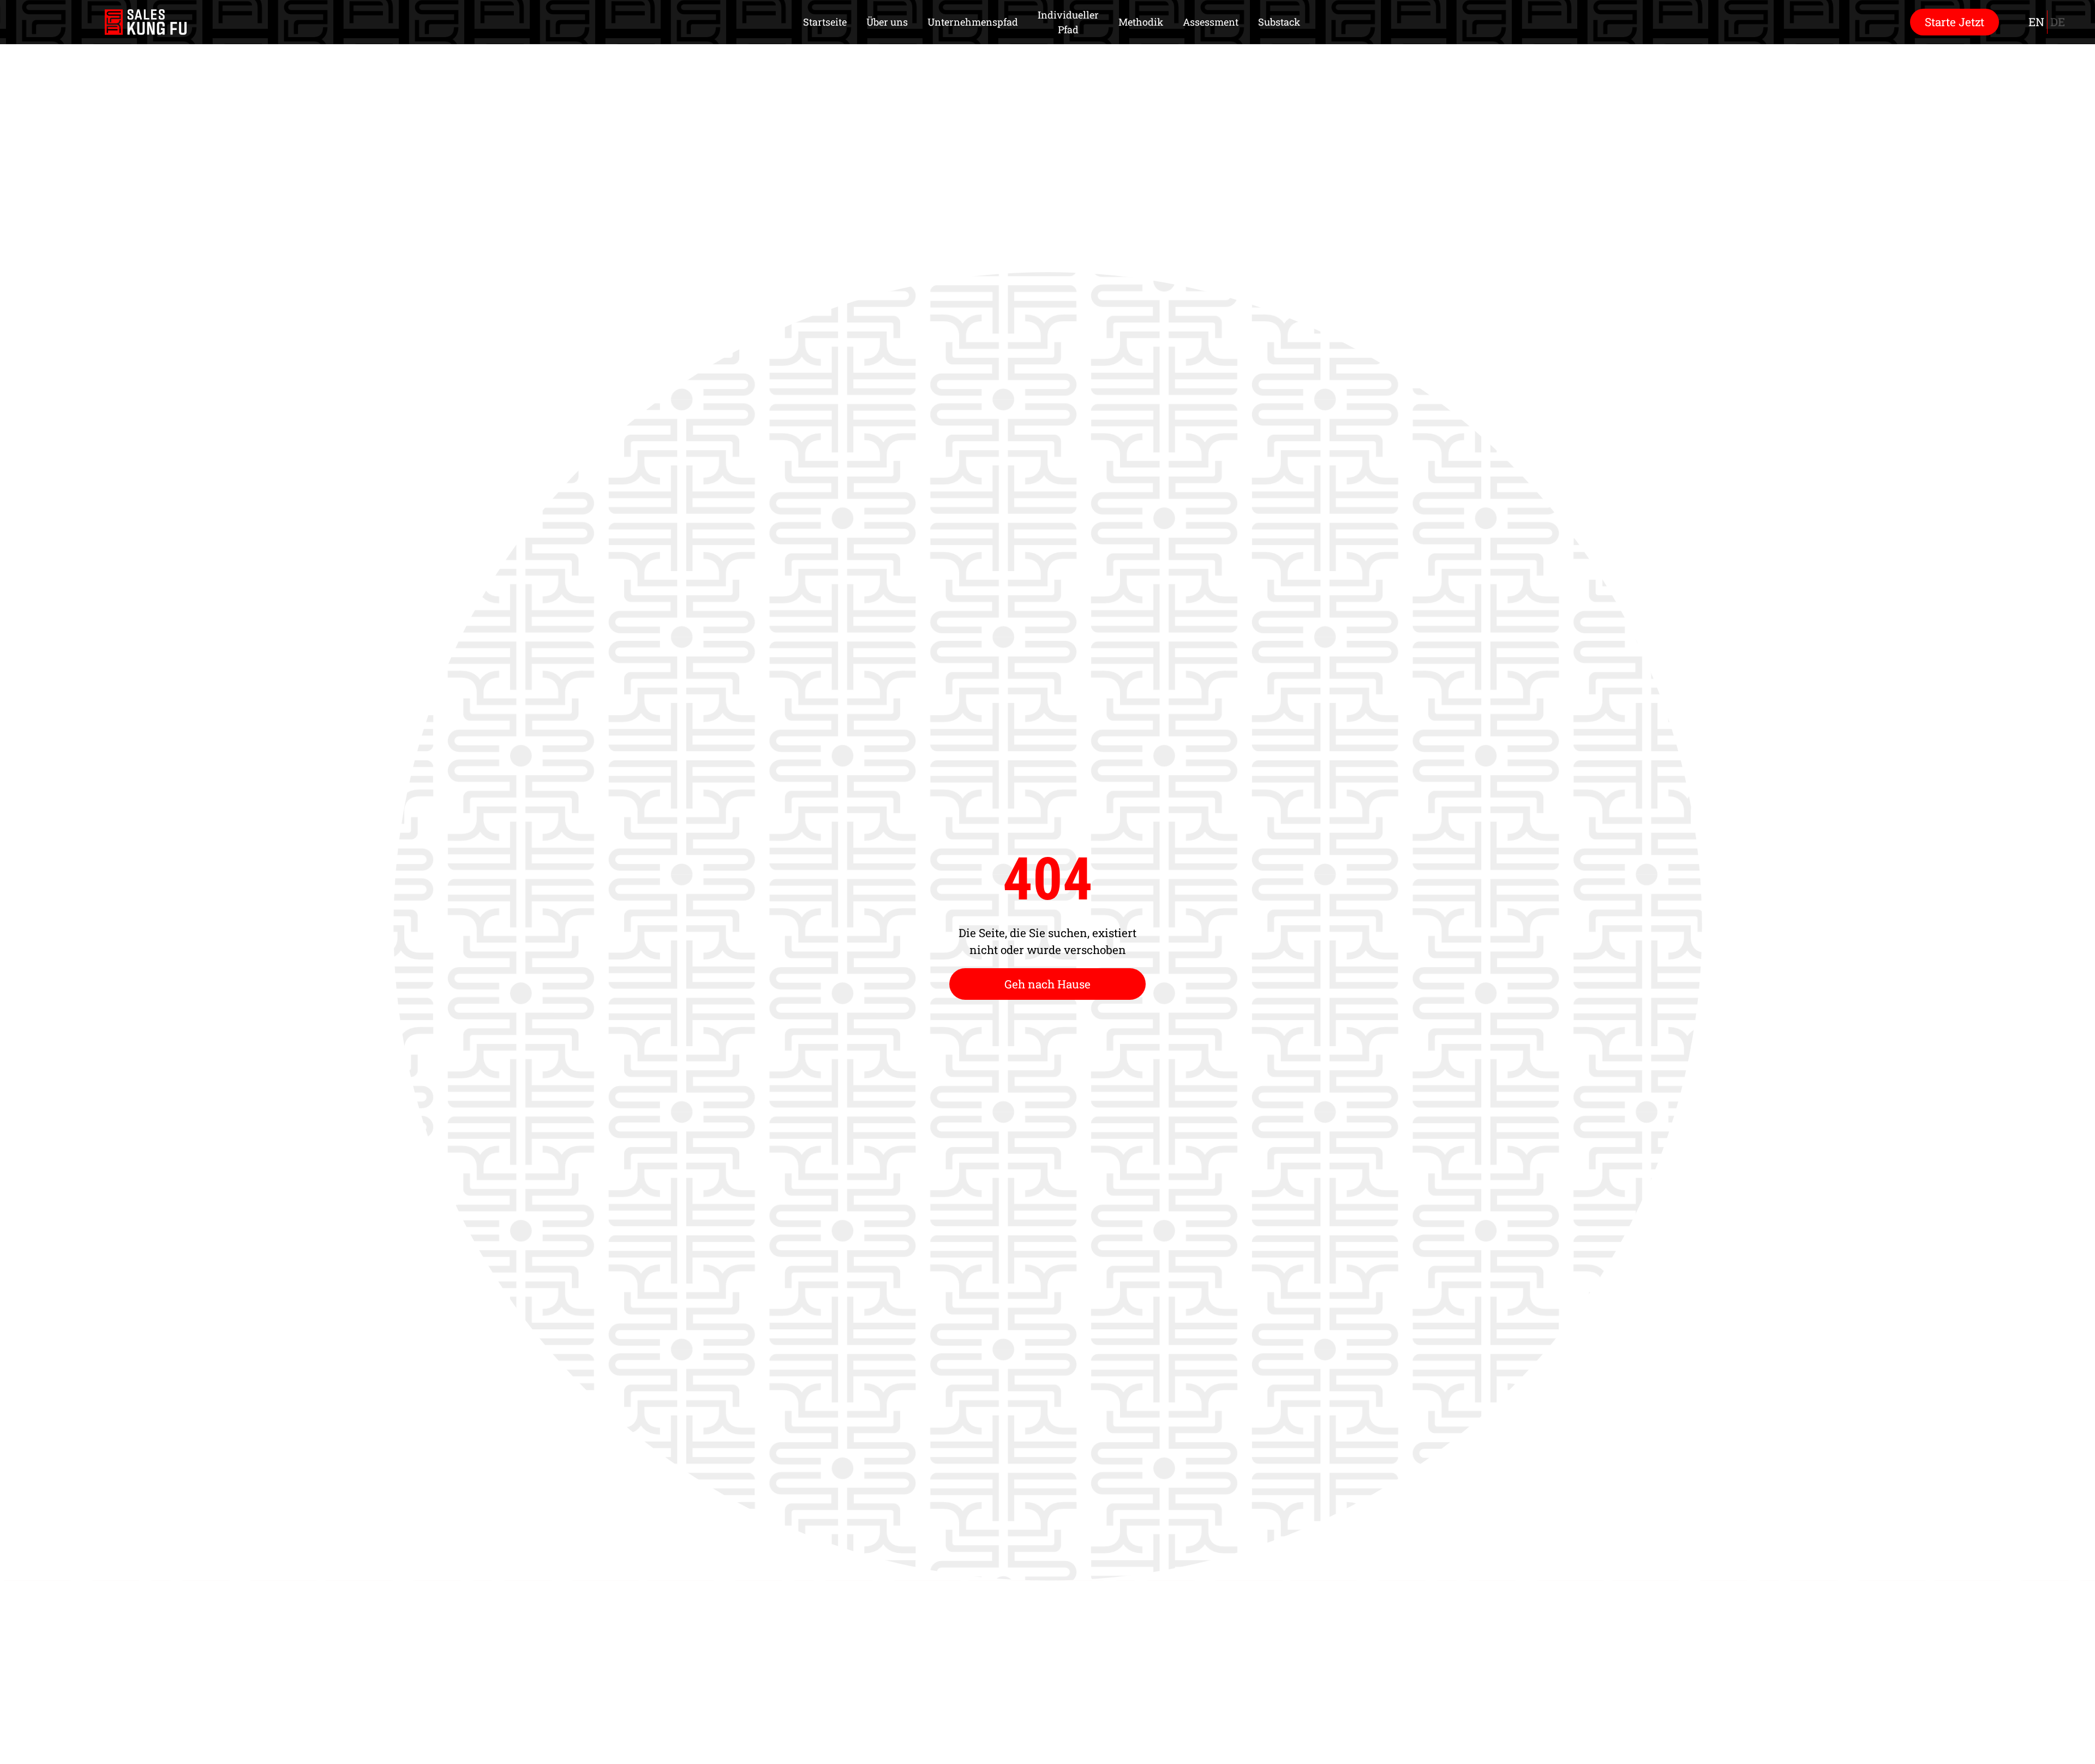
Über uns (887, 22)
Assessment (1211, 22)
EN (2036, 22)
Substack (1279, 22)
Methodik (1141, 22)
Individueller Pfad (1068, 22)
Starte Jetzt (1955, 22)
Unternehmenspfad (973, 22)
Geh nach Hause (1047, 984)
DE (2058, 22)
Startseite (825, 22)
